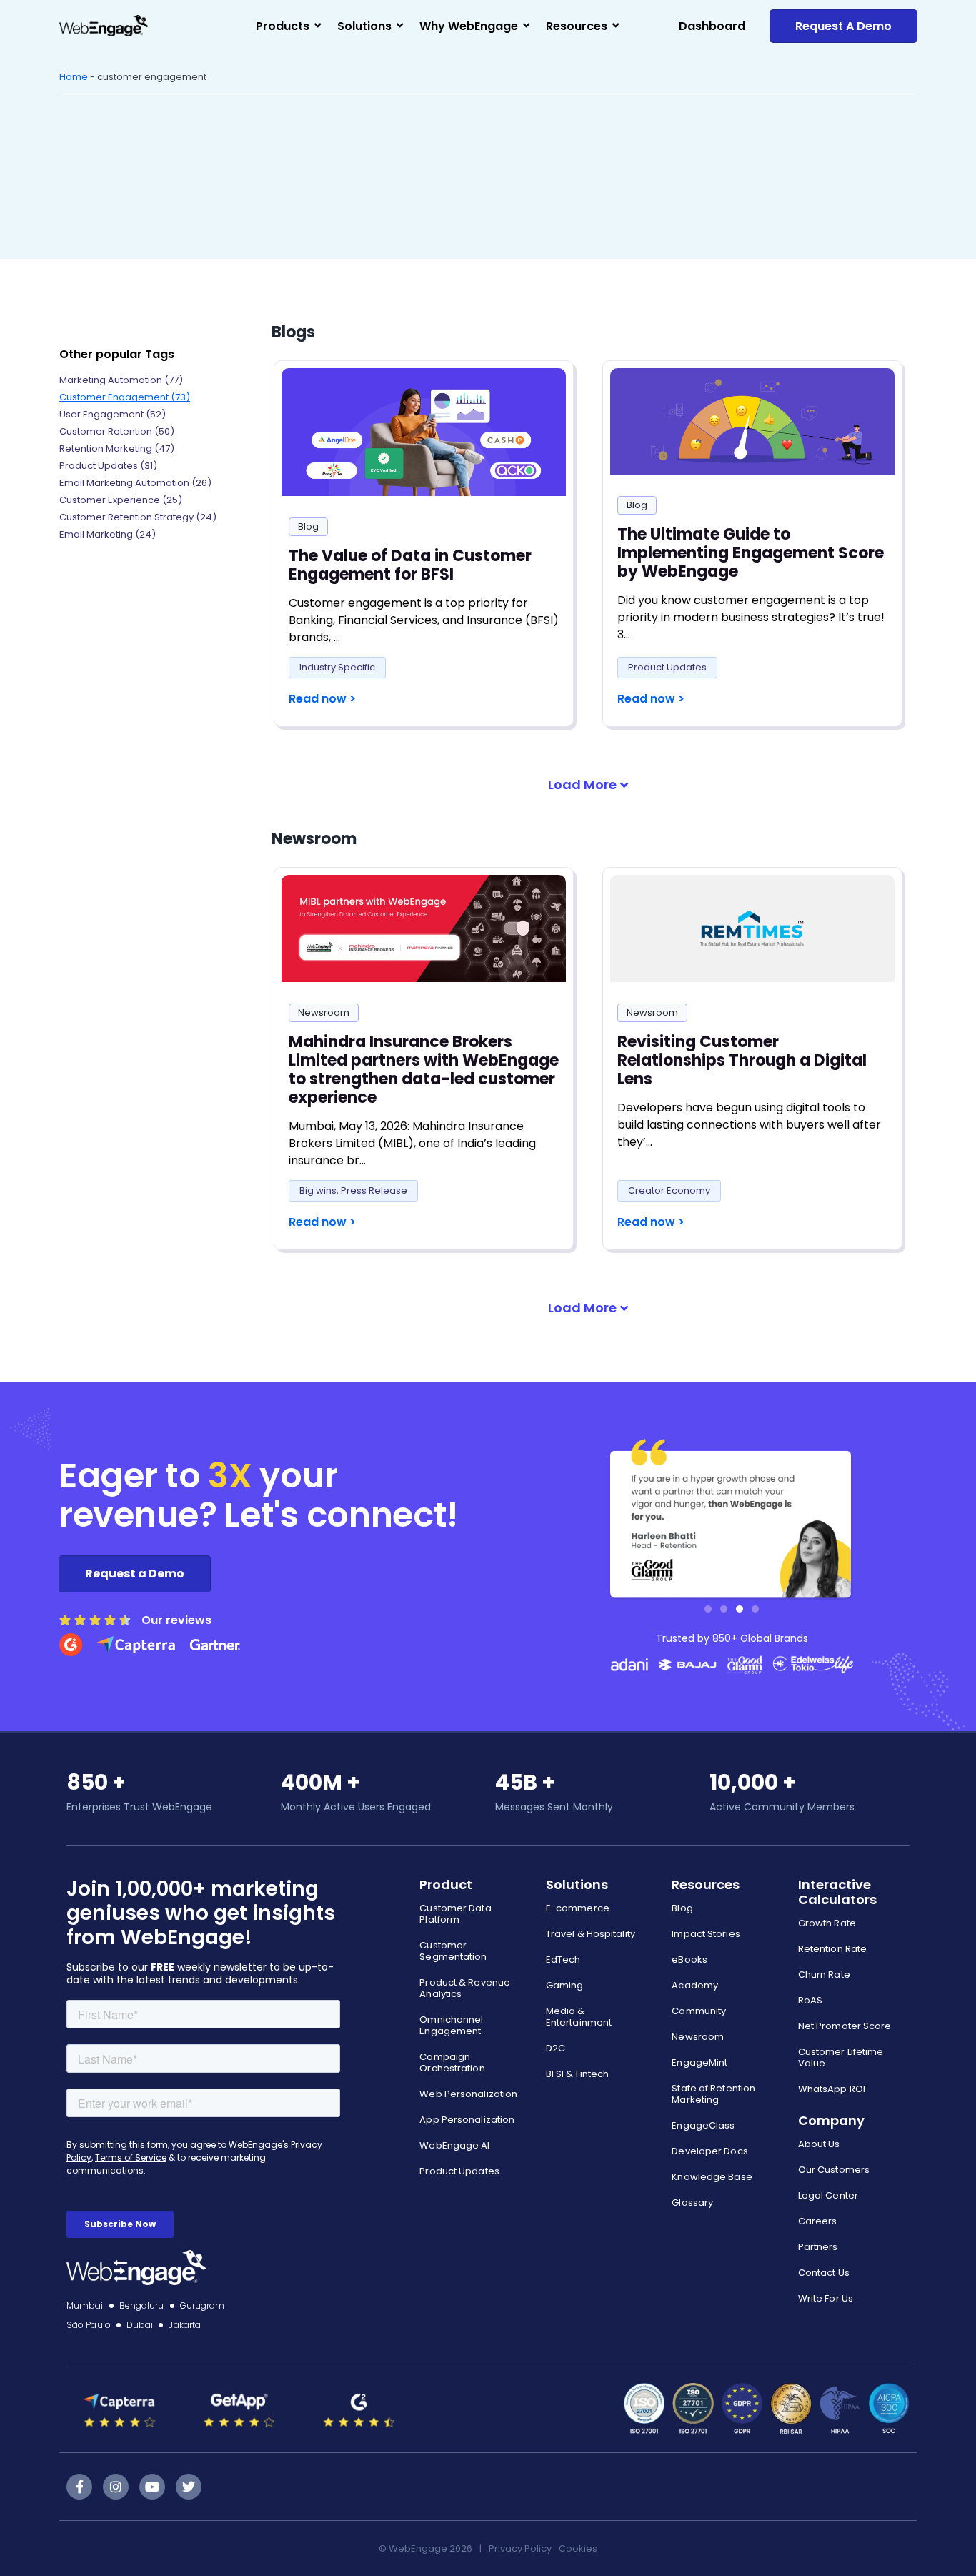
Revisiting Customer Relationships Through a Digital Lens (742, 1060)
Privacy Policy (520, 2548)
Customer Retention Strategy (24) (138, 517)
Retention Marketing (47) (117, 449)
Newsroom (324, 1012)
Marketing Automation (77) (121, 380)
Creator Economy (669, 1190)
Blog (308, 526)
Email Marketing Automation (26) (135, 483)
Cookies (578, 2548)
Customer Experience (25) (121, 500)
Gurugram (203, 2305)
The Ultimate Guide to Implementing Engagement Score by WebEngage (751, 553)
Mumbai (85, 2305)
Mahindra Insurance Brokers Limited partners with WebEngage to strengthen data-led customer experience (424, 1070)
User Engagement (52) (113, 414)
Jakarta (185, 2325)
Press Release (374, 1190)
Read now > (322, 699)
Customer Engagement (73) (125, 397)
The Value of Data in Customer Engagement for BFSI (410, 565)
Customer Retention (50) (117, 431)
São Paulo (89, 2325)
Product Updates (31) (108, 466)
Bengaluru (142, 2305)
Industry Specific (337, 667)
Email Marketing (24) (108, 534)
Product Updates (667, 667)
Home (74, 77)
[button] (588, 785)
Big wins (318, 1190)
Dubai (140, 2325)
